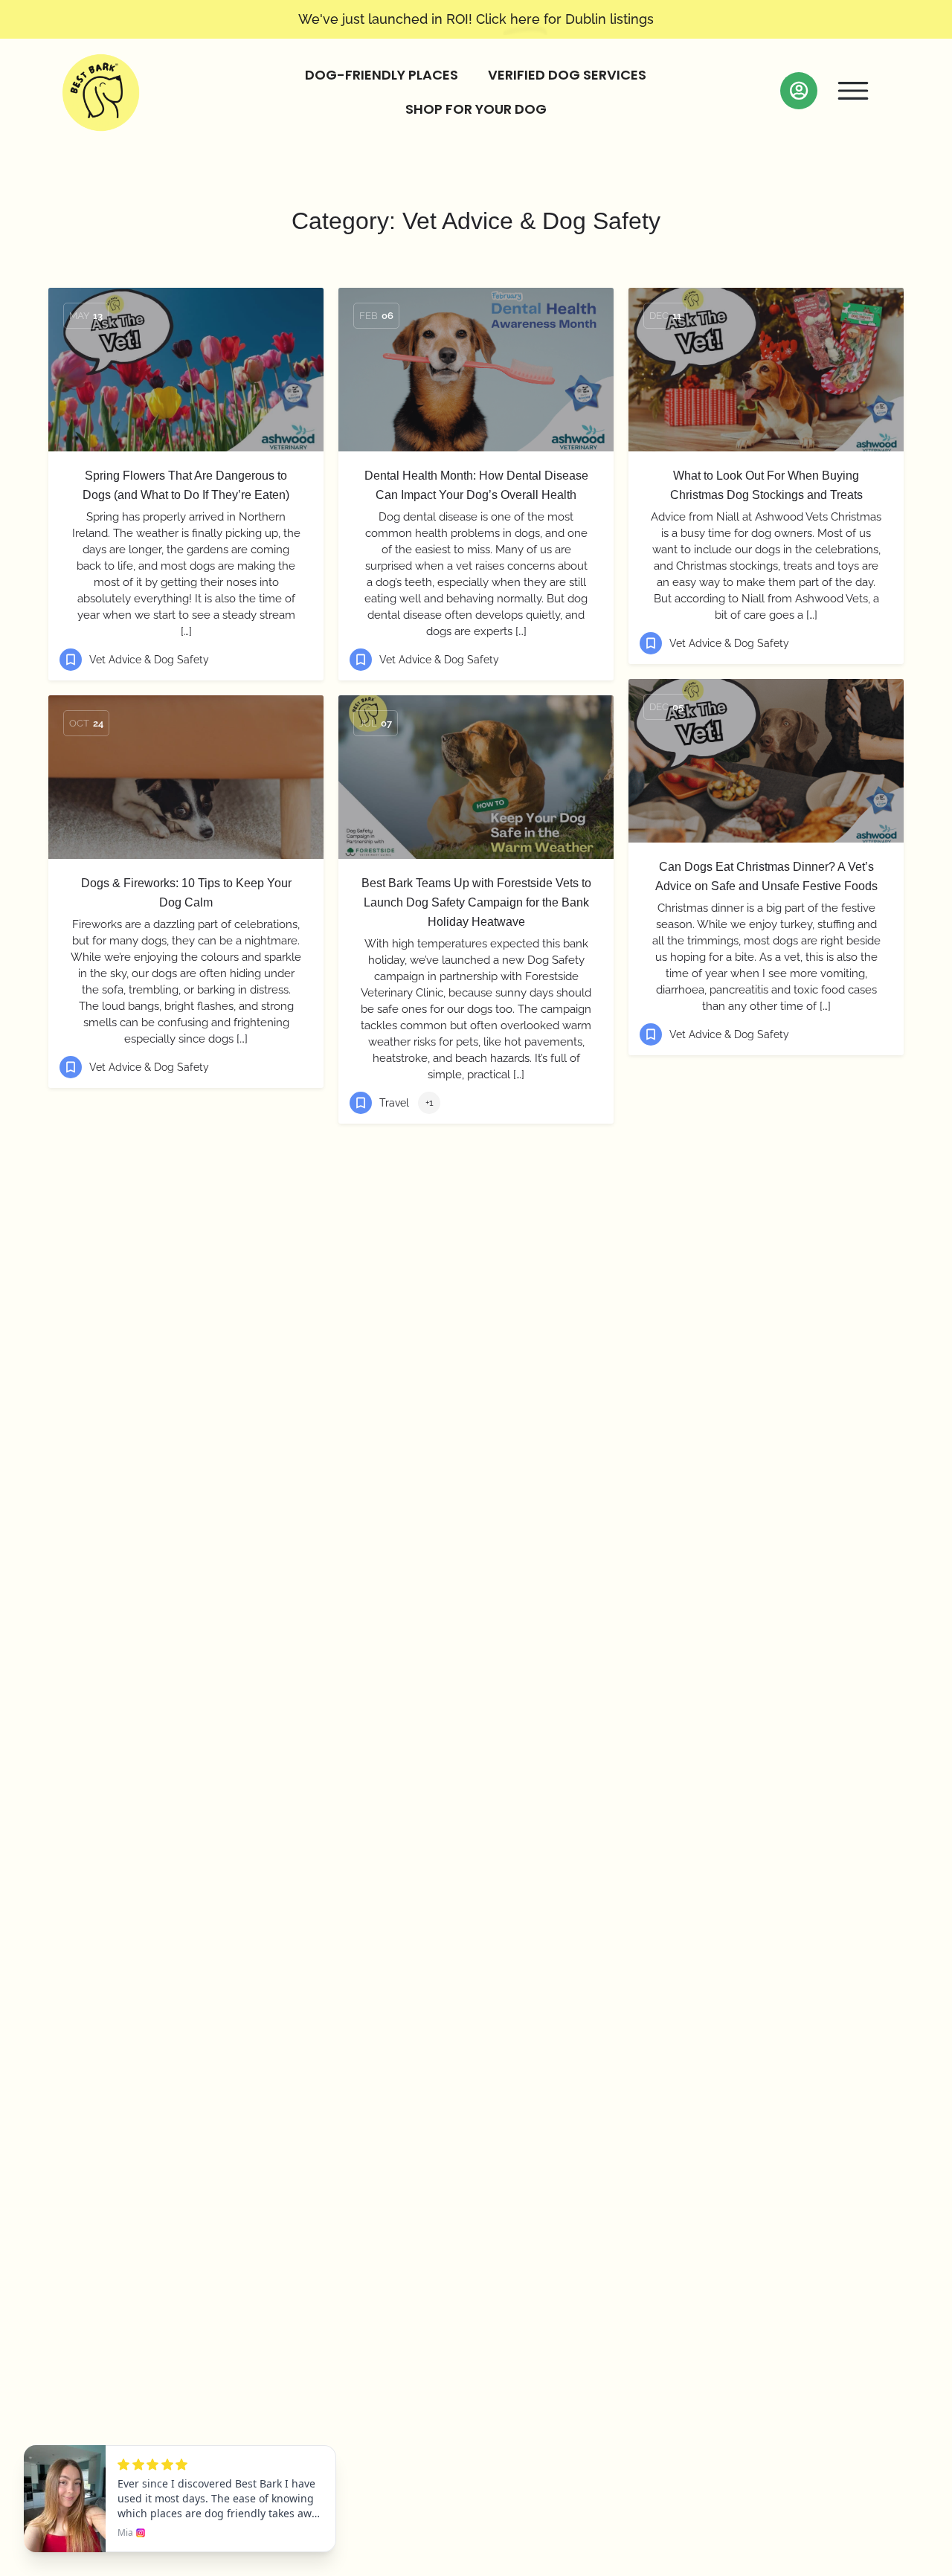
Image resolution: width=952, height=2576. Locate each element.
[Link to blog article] (186, 370)
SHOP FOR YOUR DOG (476, 109)
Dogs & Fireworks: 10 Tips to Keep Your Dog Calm (186, 893)
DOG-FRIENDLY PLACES (382, 75)
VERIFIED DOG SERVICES (567, 75)
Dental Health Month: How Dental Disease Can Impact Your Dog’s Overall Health (476, 485)
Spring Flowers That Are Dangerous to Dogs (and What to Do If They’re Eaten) (186, 485)
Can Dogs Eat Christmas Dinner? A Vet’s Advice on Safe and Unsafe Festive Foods (766, 876)
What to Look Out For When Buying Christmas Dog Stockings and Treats (766, 485)
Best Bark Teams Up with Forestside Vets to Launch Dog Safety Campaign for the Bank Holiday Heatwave (476, 902)
